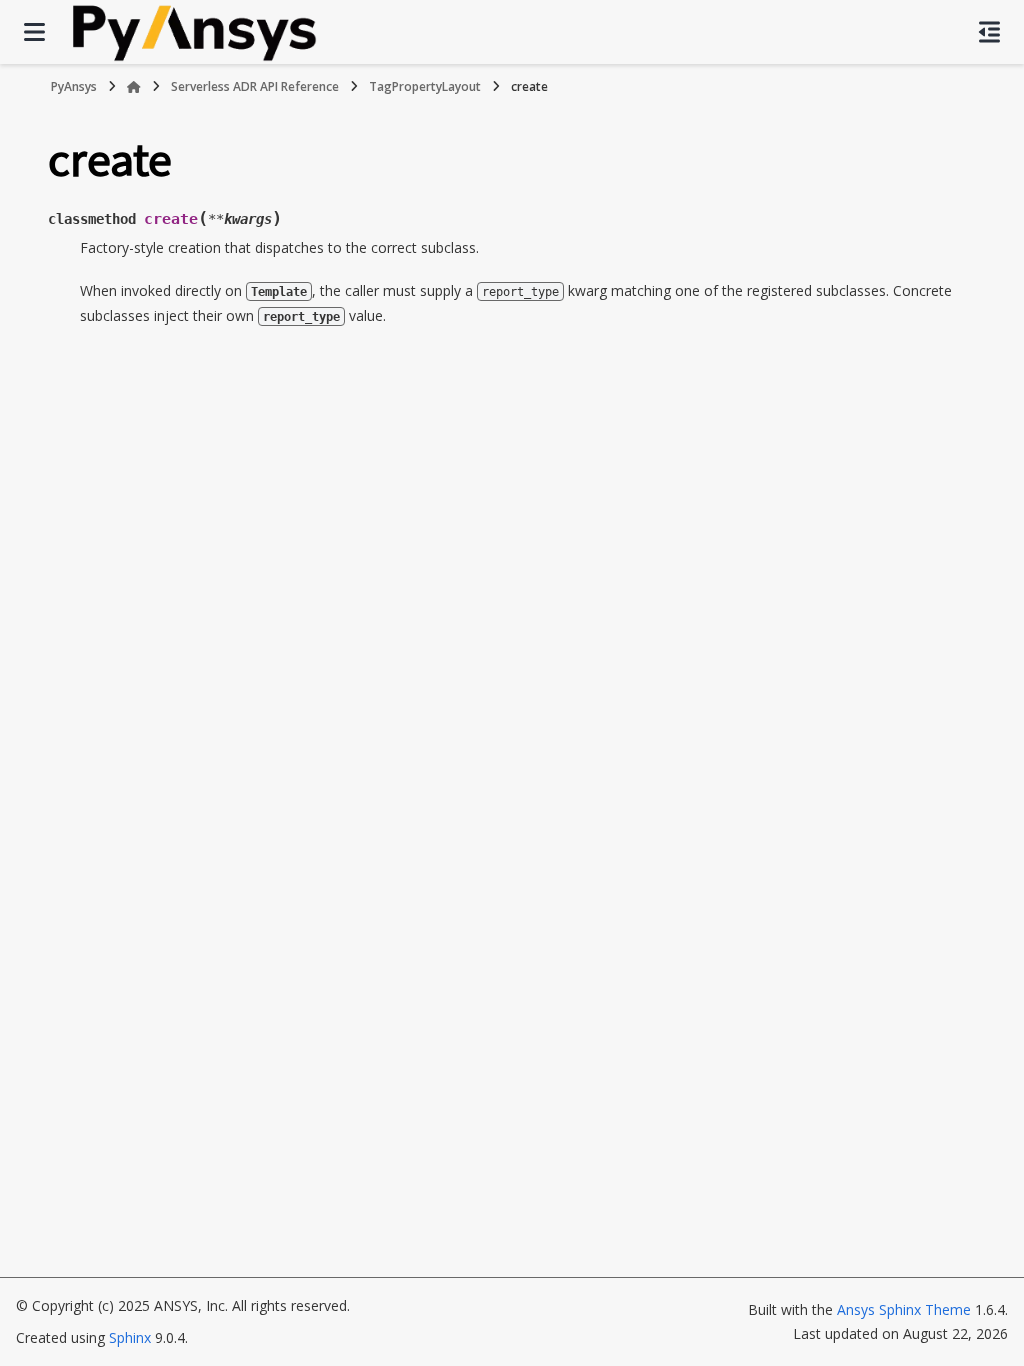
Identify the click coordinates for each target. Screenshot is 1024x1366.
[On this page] (989, 32)
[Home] (134, 87)
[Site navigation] (34, 32)
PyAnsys (74, 86)
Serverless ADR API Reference (255, 86)
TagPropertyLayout (425, 86)
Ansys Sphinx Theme (904, 1309)
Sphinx (130, 1337)
